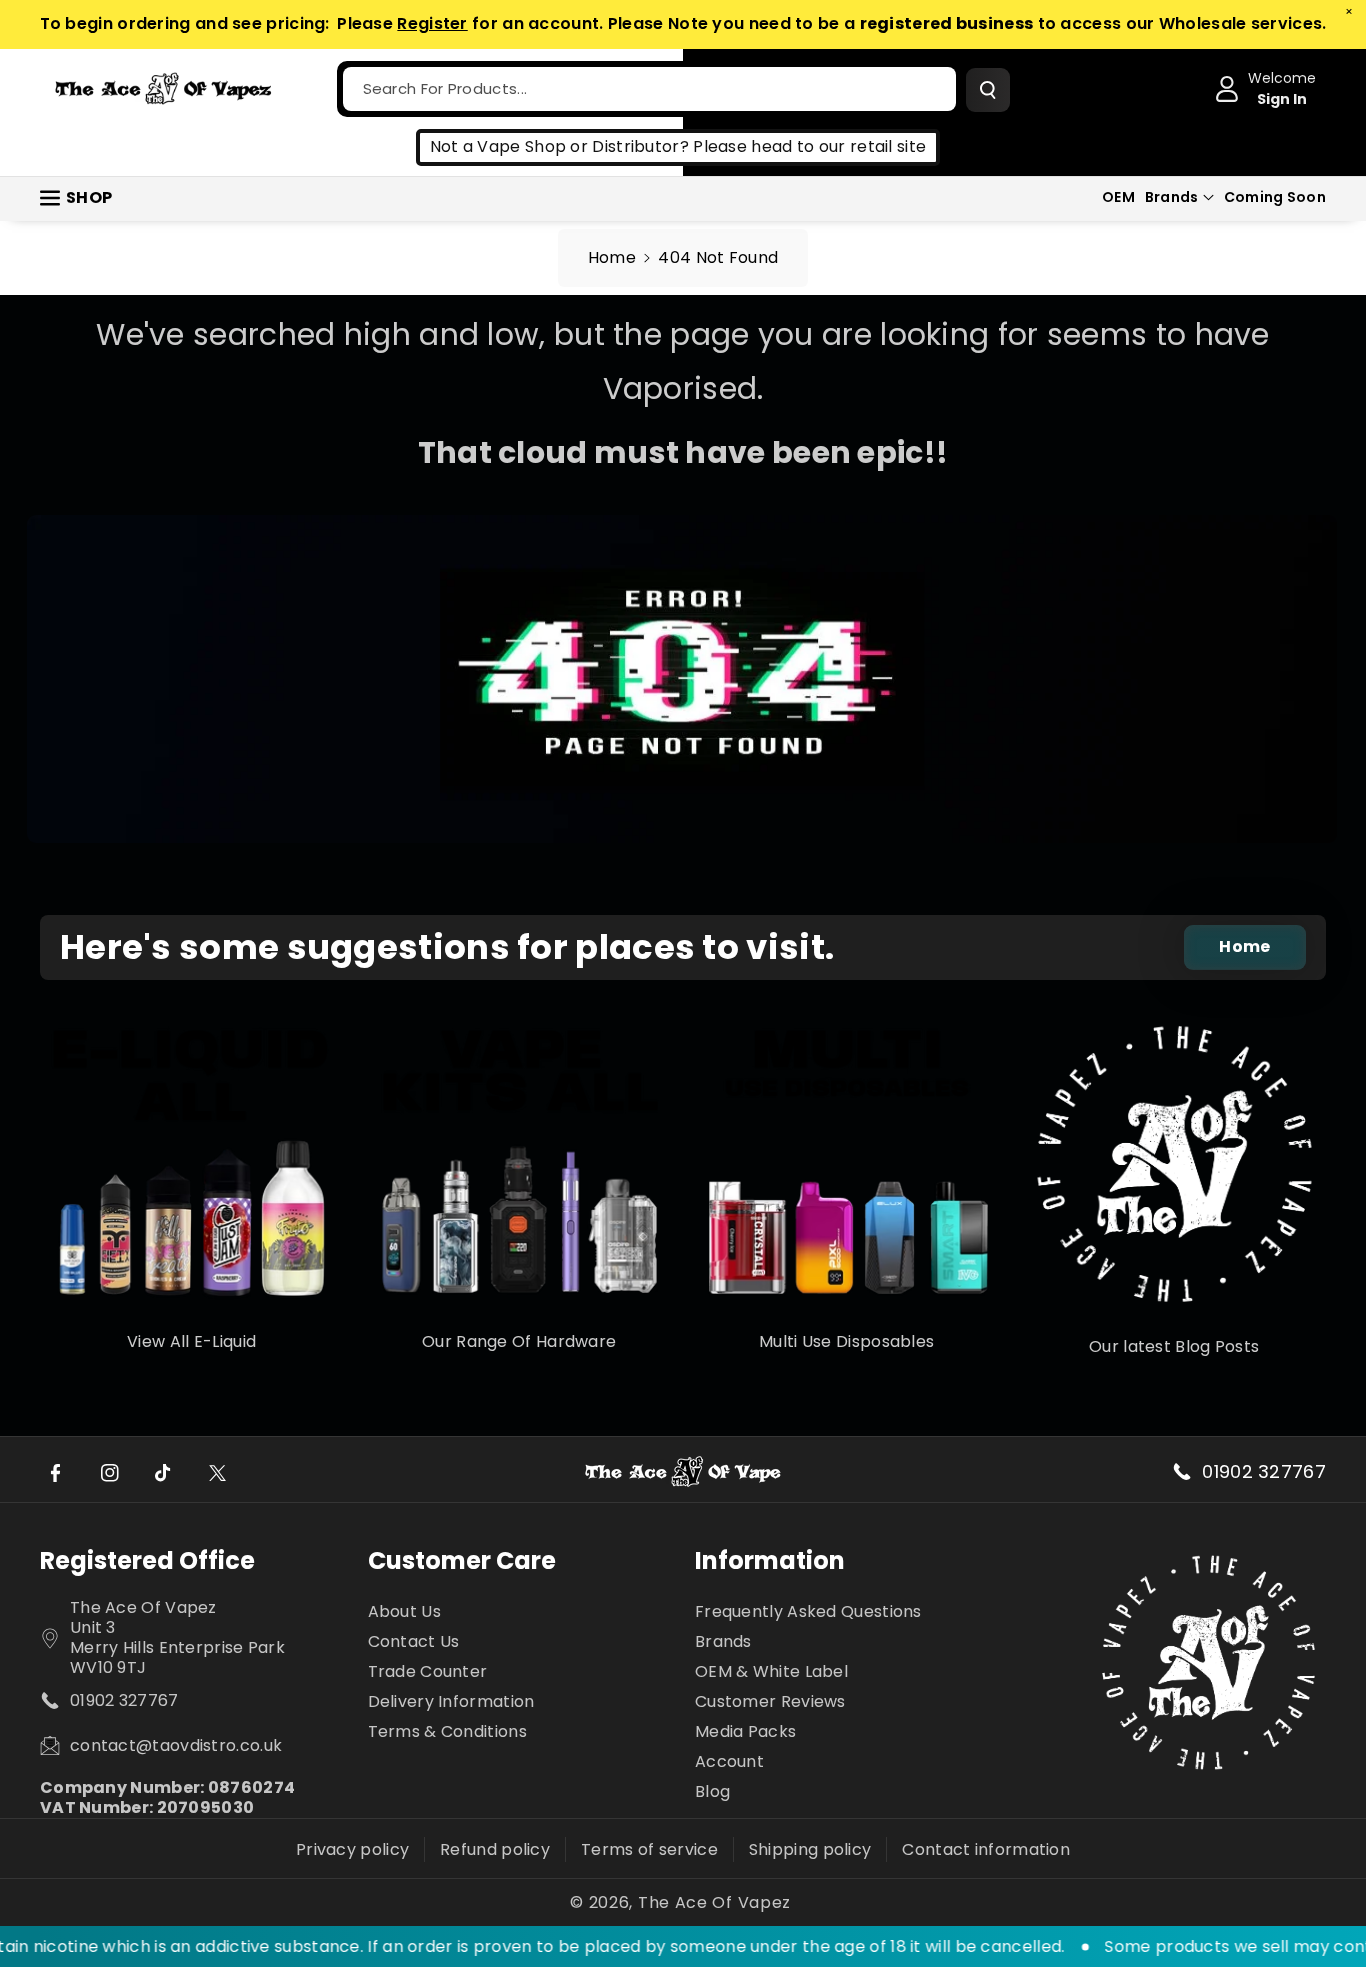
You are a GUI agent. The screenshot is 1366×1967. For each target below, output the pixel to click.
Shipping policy (810, 1849)
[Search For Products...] (988, 90)
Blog (712, 1791)
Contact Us (414, 1641)
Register (432, 23)
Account (729, 1761)
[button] (1179, 197)
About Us (404, 1612)
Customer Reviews (770, 1701)
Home (612, 257)
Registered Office (147, 1560)
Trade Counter (428, 1671)
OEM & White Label (771, 1671)
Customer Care (462, 1560)
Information (770, 1560)
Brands (1172, 197)
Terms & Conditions (447, 1731)
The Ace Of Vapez (714, 1903)
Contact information (986, 1849)
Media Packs (745, 1731)
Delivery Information (451, 1701)
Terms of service (649, 1849)
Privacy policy (352, 1849)
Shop (89, 197)
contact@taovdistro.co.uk (176, 1746)
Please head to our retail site (809, 146)
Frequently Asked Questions (808, 1612)
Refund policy (495, 1849)
